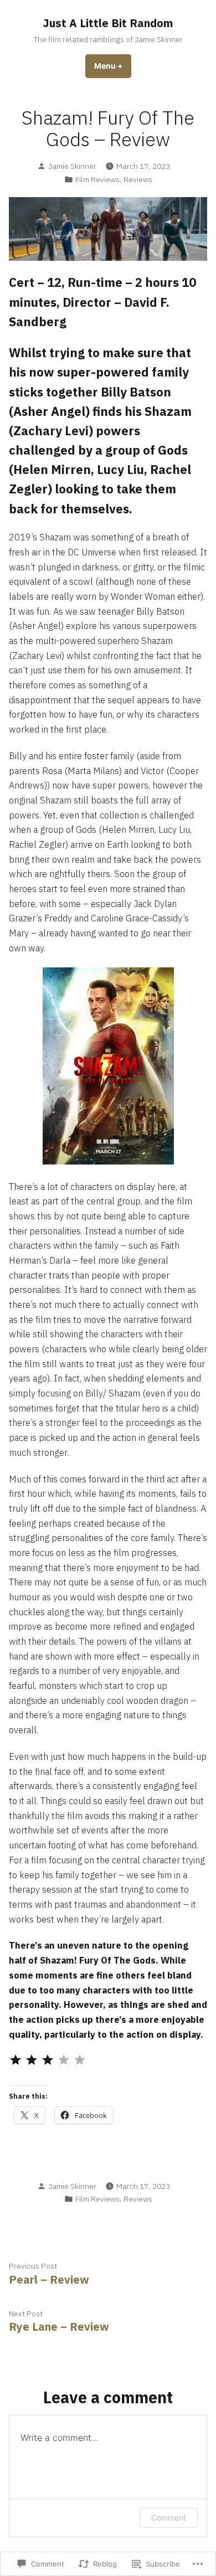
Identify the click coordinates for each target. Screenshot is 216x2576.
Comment (169, 2518)
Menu (113, 66)
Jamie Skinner (72, 166)
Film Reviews (97, 179)
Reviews (138, 179)
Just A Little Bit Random (108, 23)
